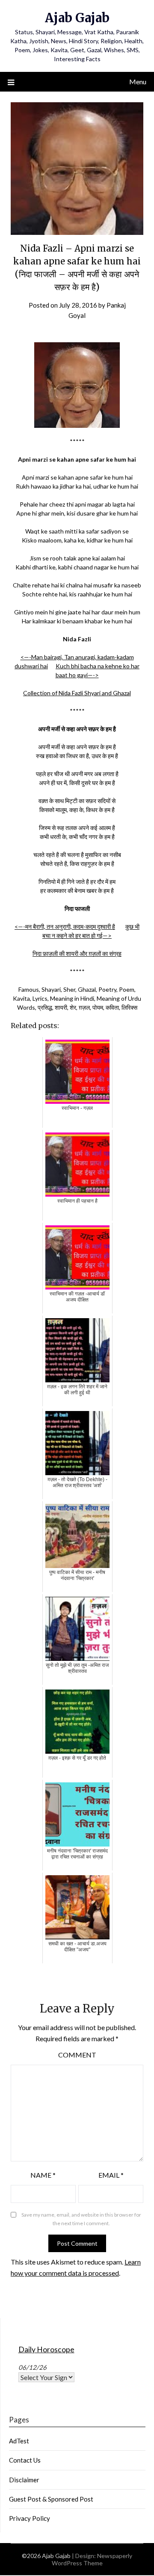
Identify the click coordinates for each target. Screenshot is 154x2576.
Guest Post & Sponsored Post (51, 2499)
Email (111, 2175)
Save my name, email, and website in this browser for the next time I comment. (81, 2219)
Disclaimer (24, 2480)
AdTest (19, 2441)
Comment (77, 2055)
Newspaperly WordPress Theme (92, 2559)
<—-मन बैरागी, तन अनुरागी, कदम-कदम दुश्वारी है (65, 926)
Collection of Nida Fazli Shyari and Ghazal (77, 693)
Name (43, 2175)
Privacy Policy (30, 2518)
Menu (138, 82)
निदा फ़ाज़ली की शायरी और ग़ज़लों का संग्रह (77, 953)
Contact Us (25, 2460)
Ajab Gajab (77, 18)
